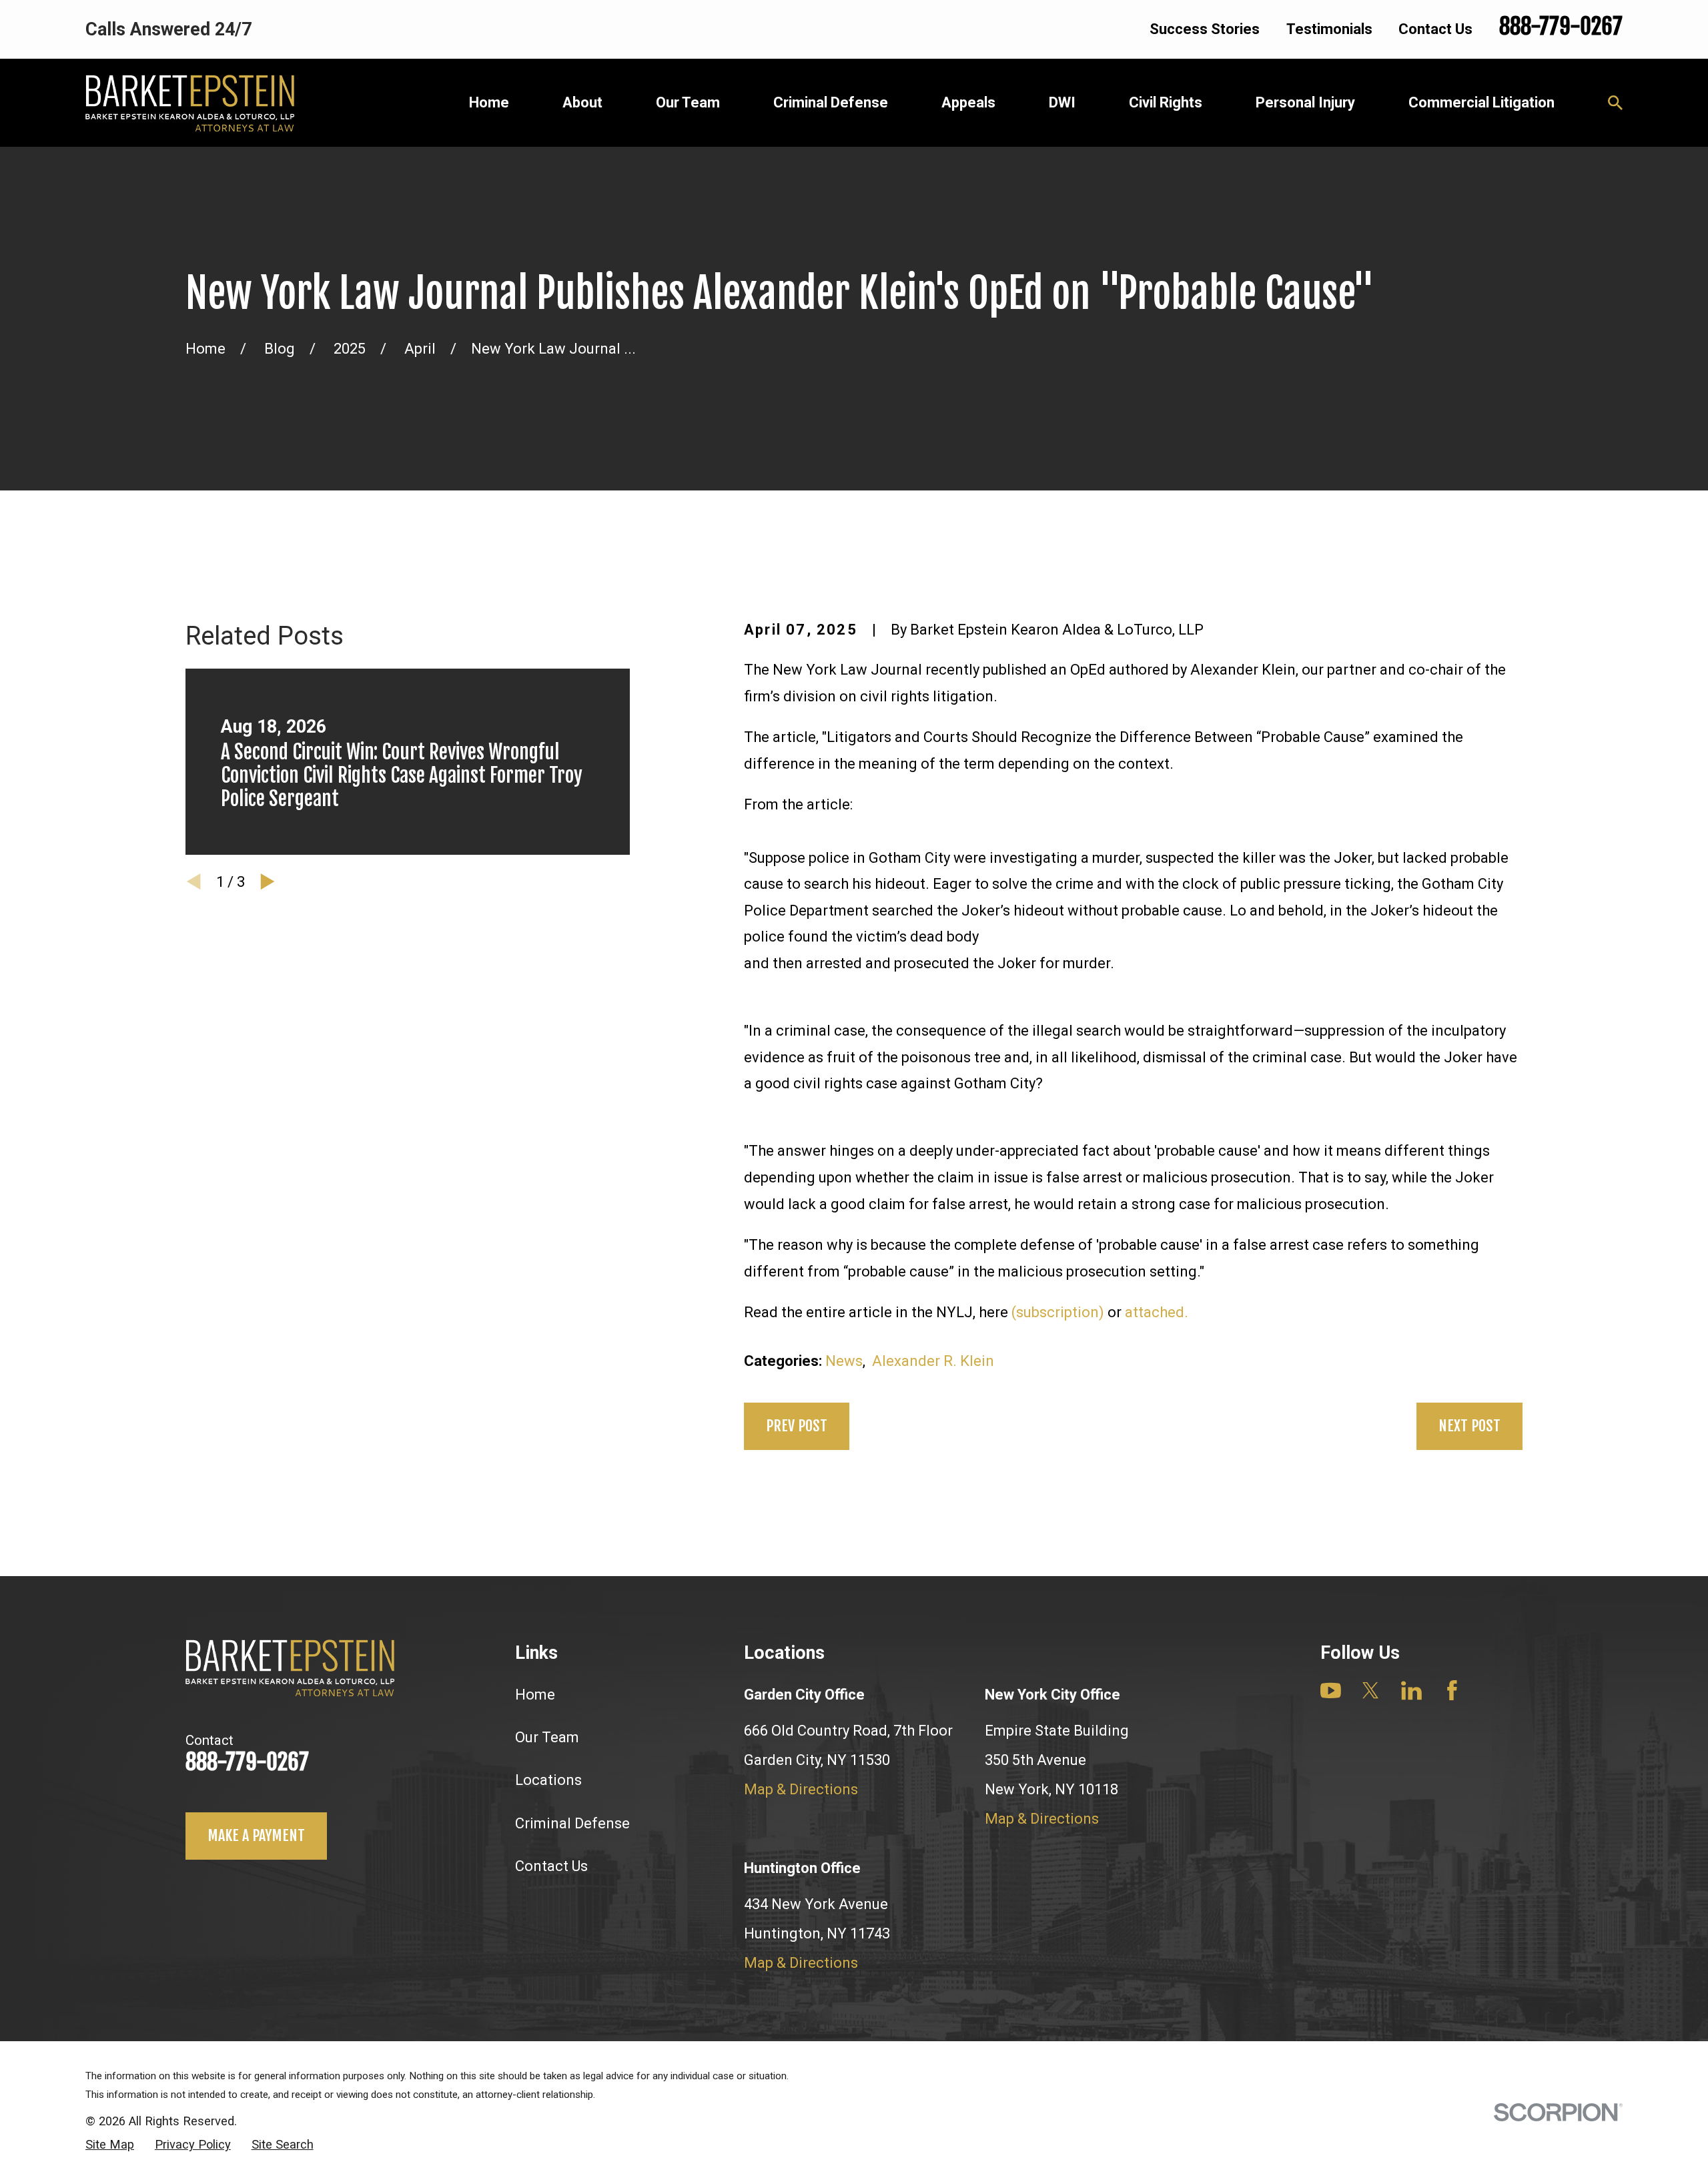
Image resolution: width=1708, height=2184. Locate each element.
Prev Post (797, 1426)
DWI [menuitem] (1062, 102)
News (844, 1361)
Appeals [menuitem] (968, 102)
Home (535, 1695)
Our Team (547, 1737)
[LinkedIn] (1411, 1691)
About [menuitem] (582, 102)
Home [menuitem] (489, 102)
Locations (548, 1780)
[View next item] (268, 881)
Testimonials (1329, 29)
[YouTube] (1331, 1691)
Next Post (1469, 1426)
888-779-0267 (1561, 26)
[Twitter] (1371, 1691)
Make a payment (256, 1835)
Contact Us (1435, 29)
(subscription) (1058, 1312)
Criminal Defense (572, 1823)
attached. (1157, 1312)
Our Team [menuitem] (688, 102)
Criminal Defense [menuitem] (831, 102)
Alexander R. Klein (933, 1361)
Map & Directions (801, 1789)
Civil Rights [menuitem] (1166, 102)
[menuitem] (110, 2145)
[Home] (190, 103)
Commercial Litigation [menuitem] (1481, 102)
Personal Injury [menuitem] (1305, 102)
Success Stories (1205, 29)
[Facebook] (1452, 1691)
